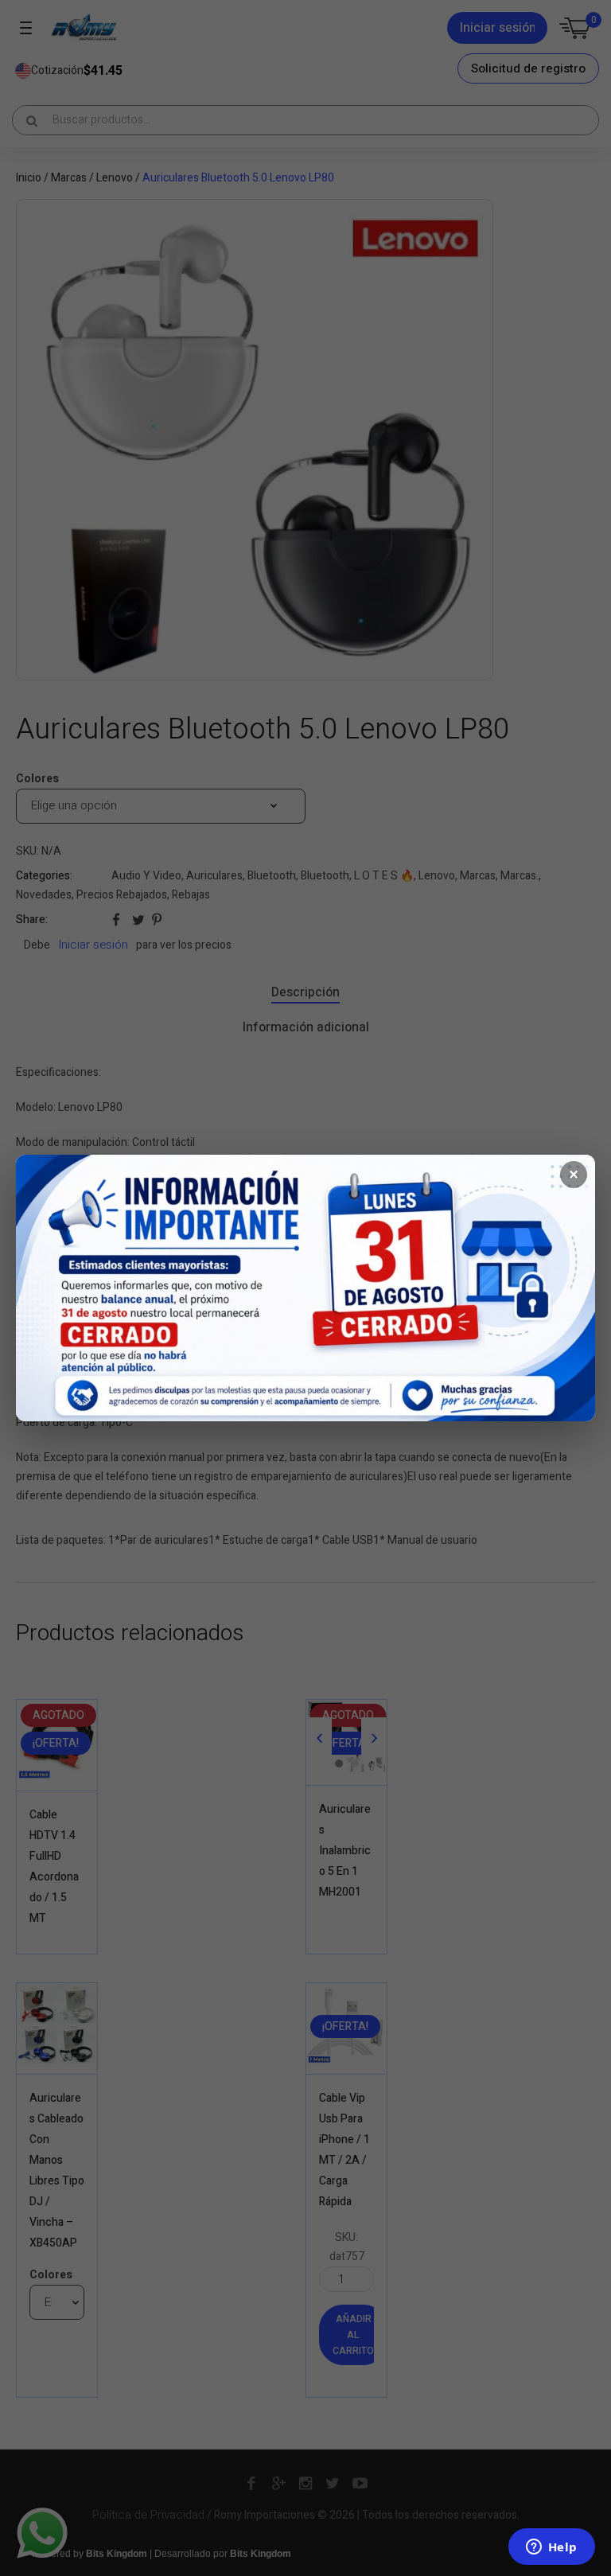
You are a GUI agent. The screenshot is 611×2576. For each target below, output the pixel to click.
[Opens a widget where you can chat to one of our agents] (551, 2548)
